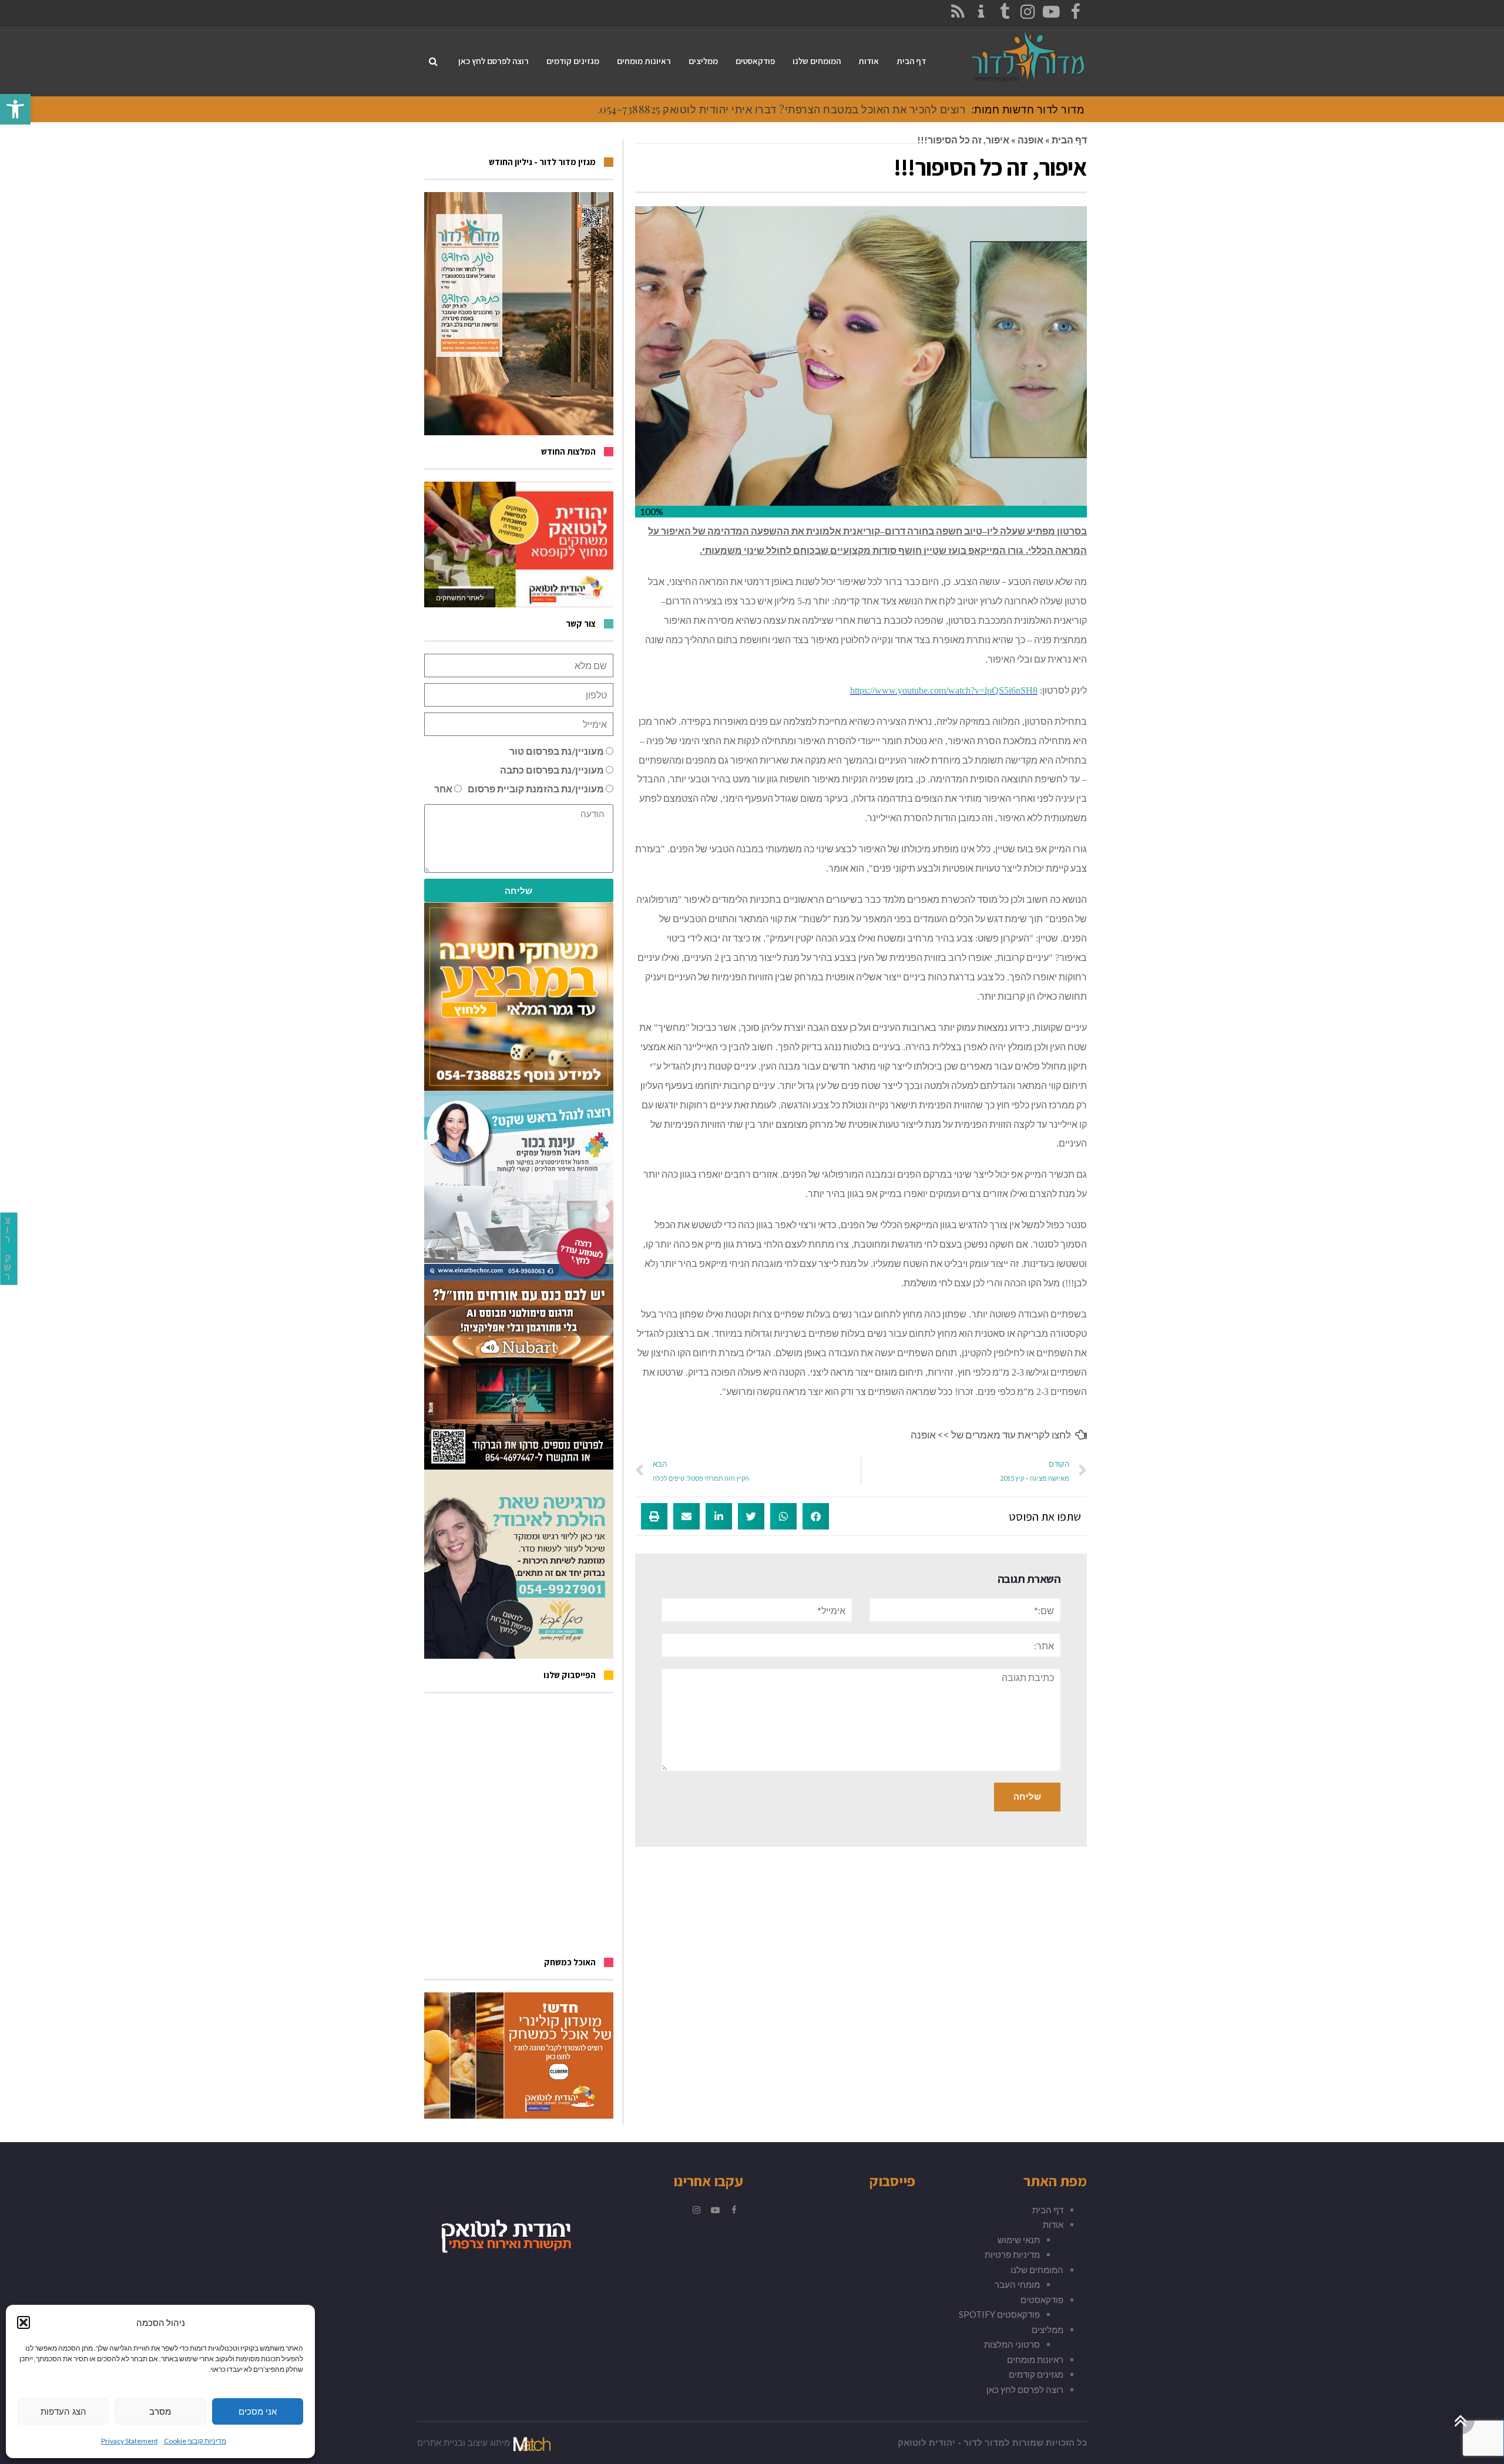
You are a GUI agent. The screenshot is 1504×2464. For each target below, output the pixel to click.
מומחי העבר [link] (1017, 2284)
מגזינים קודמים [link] (1036, 2374)
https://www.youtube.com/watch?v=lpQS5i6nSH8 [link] (944, 690)
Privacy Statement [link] (130, 2441)
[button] (23, 2322)
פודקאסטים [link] (1042, 2300)
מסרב (160, 2411)
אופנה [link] (1030, 139)
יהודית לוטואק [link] (926, 2443)
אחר (443, 789)
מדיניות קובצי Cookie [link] (195, 2441)
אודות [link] (1053, 2224)
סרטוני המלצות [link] (1012, 2344)
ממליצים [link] (1048, 2329)
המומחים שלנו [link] (1037, 2270)
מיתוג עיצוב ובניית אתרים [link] (464, 2443)
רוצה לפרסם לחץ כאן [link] (1025, 2389)
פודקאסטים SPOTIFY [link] (999, 2314)
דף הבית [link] (1069, 139)
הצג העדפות (63, 2411)
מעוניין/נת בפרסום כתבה (552, 770)
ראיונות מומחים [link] (1035, 2359)
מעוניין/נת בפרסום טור (557, 751)
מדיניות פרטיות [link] (1012, 2254)
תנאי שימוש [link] (1019, 2240)
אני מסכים (258, 2411)
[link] (15, 109)
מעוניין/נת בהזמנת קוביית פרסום (536, 789)
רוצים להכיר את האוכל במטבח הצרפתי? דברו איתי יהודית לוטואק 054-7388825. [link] (782, 109)
